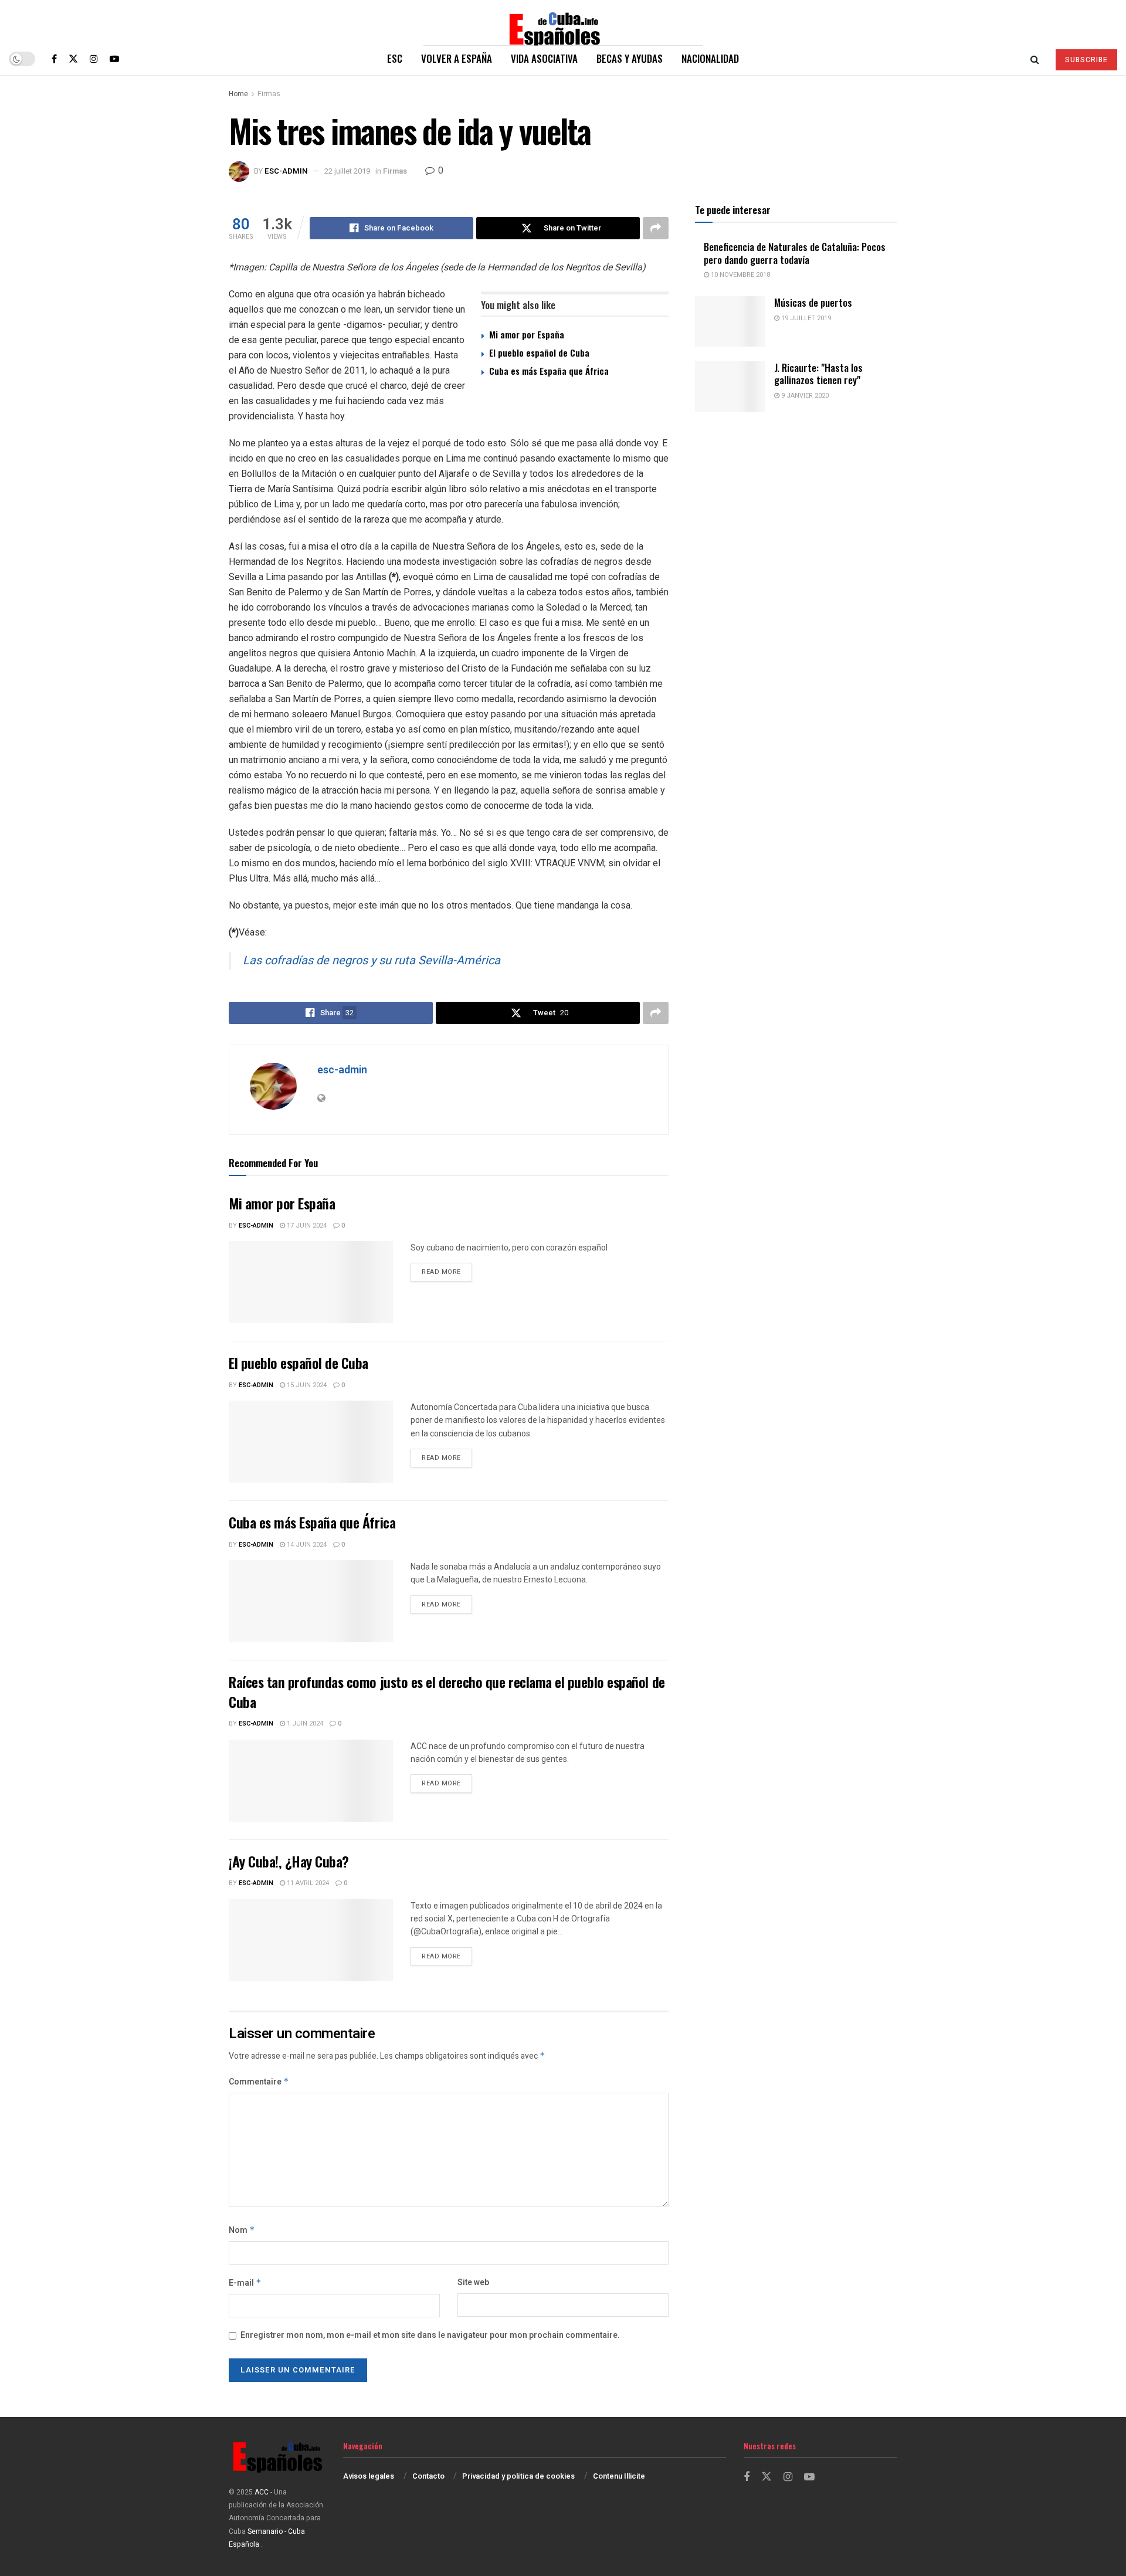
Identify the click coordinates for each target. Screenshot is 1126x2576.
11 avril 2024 (307, 1883)
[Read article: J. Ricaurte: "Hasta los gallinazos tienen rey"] (730, 387)
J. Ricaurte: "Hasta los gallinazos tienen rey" (818, 374)
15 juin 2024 (306, 1385)
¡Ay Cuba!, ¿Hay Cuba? (289, 1861)
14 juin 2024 (306, 1545)
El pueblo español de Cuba (539, 352)
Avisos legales (369, 2476)
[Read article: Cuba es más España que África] (311, 1601)
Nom (242, 2230)
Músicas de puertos (813, 302)
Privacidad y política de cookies (518, 2476)
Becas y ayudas (630, 58)
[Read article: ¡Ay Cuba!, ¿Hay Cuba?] (311, 1940)
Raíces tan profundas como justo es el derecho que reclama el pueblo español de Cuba (447, 1692)
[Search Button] (1035, 59)
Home (238, 94)
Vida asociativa (544, 58)
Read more (447, 1272)
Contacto (428, 2476)
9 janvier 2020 (804, 396)
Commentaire (259, 2082)
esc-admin (286, 171)
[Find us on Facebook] (54, 59)
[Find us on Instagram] (94, 59)
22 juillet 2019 (347, 171)
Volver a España (457, 58)
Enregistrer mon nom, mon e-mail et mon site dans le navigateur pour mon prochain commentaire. (430, 2335)
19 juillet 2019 (805, 318)
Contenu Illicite (619, 2476)
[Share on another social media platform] (656, 228)
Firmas (269, 94)
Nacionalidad (710, 58)
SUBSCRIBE (1086, 60)
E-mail (245, 2283)
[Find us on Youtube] (114, 59)
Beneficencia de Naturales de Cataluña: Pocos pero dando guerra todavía (795, 253)
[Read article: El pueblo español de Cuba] (311, 1442)
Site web (473, 2282)
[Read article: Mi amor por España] (311, 1282)
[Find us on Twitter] (73, 59)
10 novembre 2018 (740, 275)
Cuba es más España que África (549, 371)
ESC (395, 58)
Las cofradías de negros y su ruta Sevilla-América (372, 960)
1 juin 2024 (304, 1723)
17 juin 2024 (306, 1226)
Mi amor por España (527, 334)
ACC (262, 2492)
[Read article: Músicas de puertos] (730, 321)
